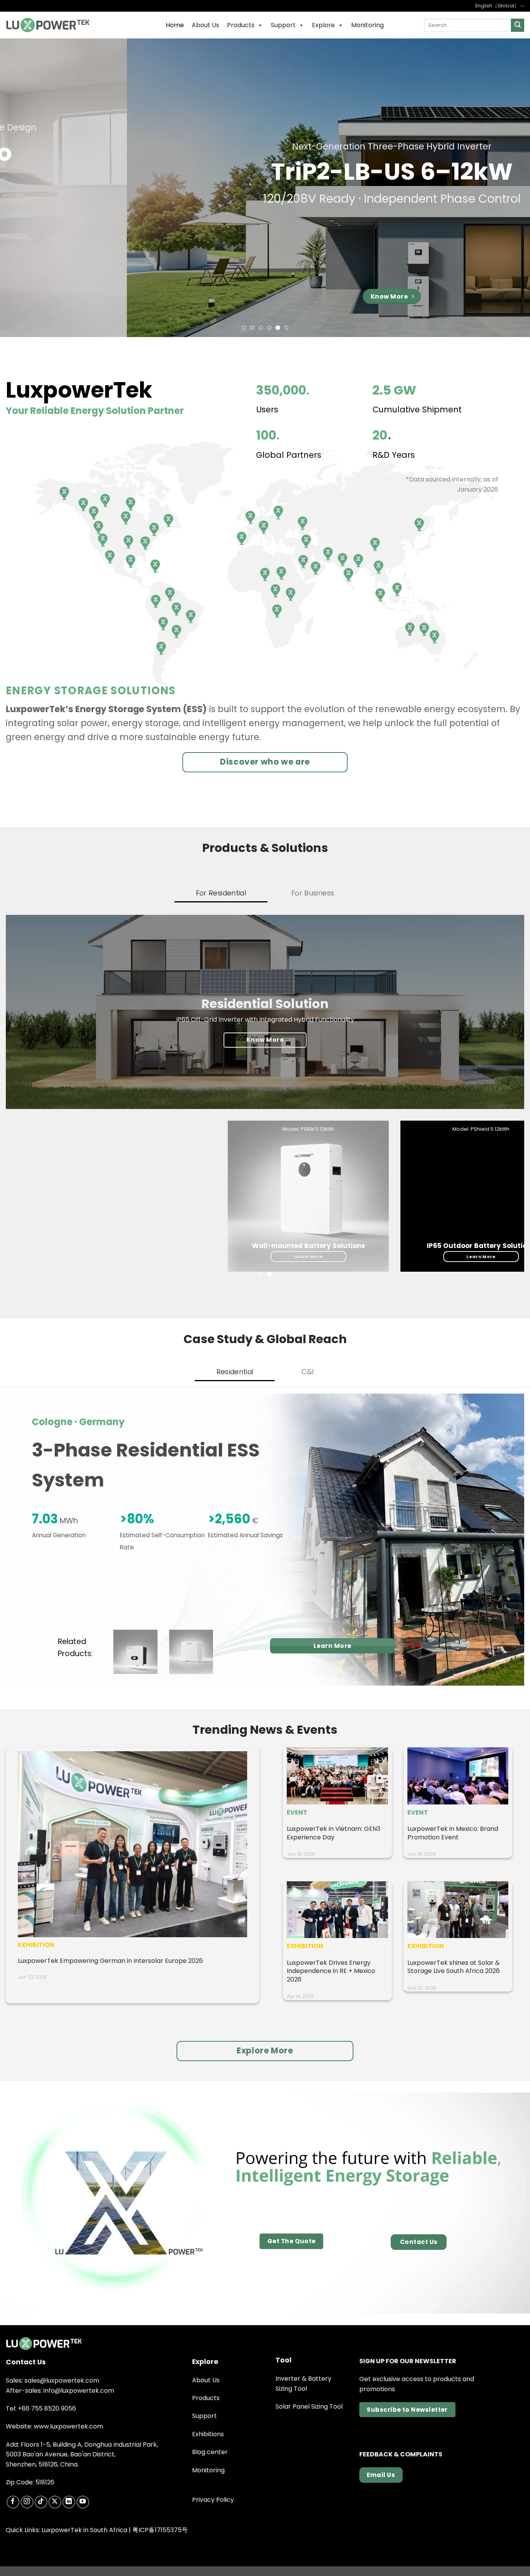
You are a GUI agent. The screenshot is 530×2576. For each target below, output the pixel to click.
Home (175, 25)
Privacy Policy (213, 2500)
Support (283, 25)
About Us (205, 25)
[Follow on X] (55, 2502)
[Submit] (518, 25)
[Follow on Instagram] (27, 2502)
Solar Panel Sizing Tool (309, 2407)
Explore (323, 25)
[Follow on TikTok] (41, 2502)
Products (241, 25)
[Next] (509, 188)
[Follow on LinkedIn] (69, 2502)
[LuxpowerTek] (48, 25)
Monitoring (367, 25)
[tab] (221, 893)
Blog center (210, 2452)
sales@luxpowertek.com (62, 2380)
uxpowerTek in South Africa (86, 2530)
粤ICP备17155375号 (160, 2530)
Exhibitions (208, 2434)
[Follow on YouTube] (83, 2502)
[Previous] (21, 188)
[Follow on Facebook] (13, 2502)
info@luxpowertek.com (79, 2391)
